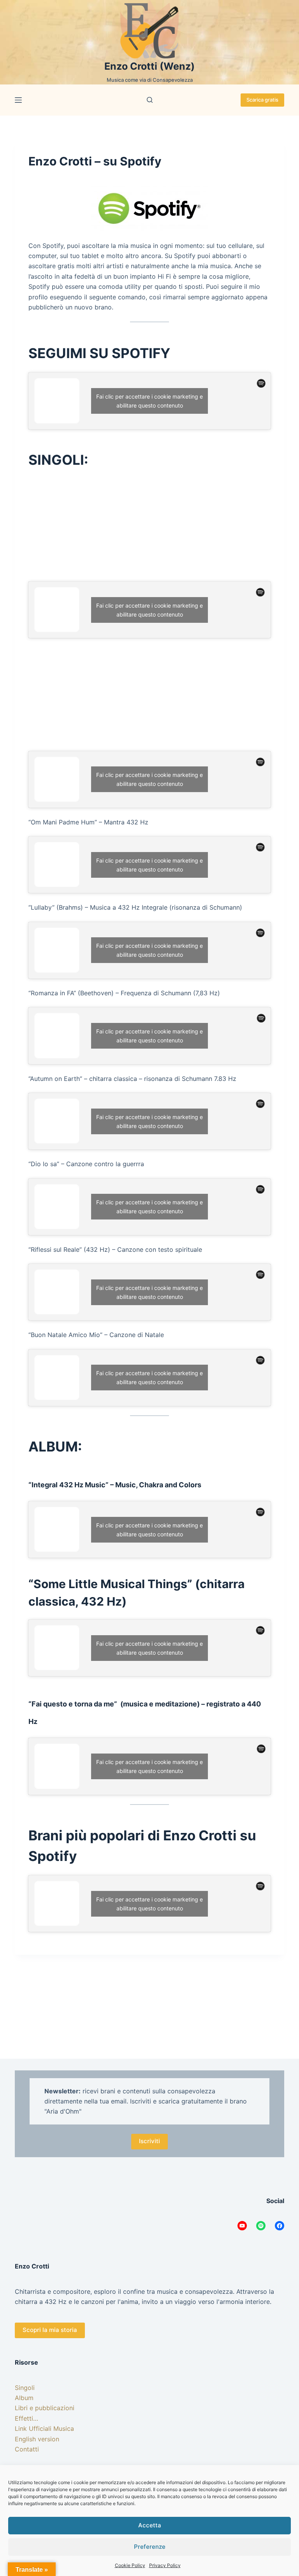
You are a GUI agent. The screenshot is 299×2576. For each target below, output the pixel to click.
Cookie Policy (130, 2565)
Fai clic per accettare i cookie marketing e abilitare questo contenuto (149, 401)
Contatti (27, 2449)
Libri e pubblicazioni (45, 2408)
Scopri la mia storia (50, 2330)
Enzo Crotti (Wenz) (149, 66)
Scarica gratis (262, 100)
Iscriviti (149, 2141)
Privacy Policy (165, 2565)
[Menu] (18, 100)
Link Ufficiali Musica (44, 2428)
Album (24, 2398)
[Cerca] (150, 100)
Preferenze (150, 2547)
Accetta (150, 2525)
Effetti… (26, 2418)
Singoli (25, 2388)
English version (37, 2439)
